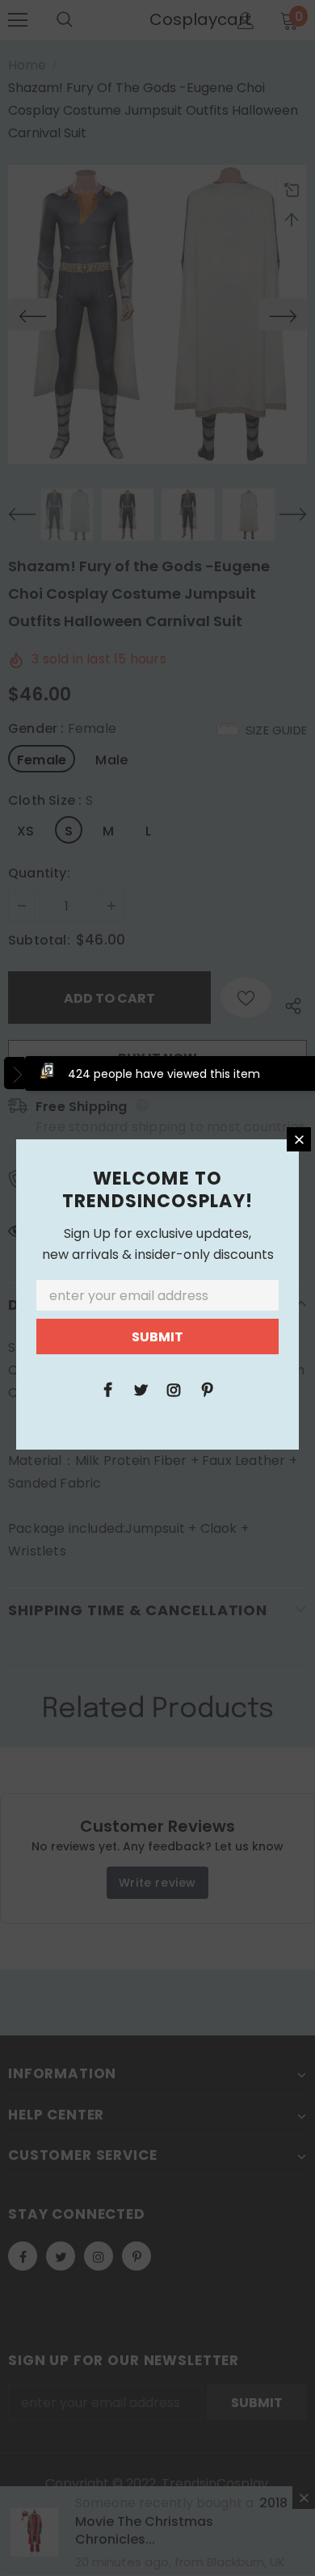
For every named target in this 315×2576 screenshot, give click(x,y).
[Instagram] (174, 1389)
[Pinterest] (207, 1389)
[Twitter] (141, 1389)
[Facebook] (107, 1389)
